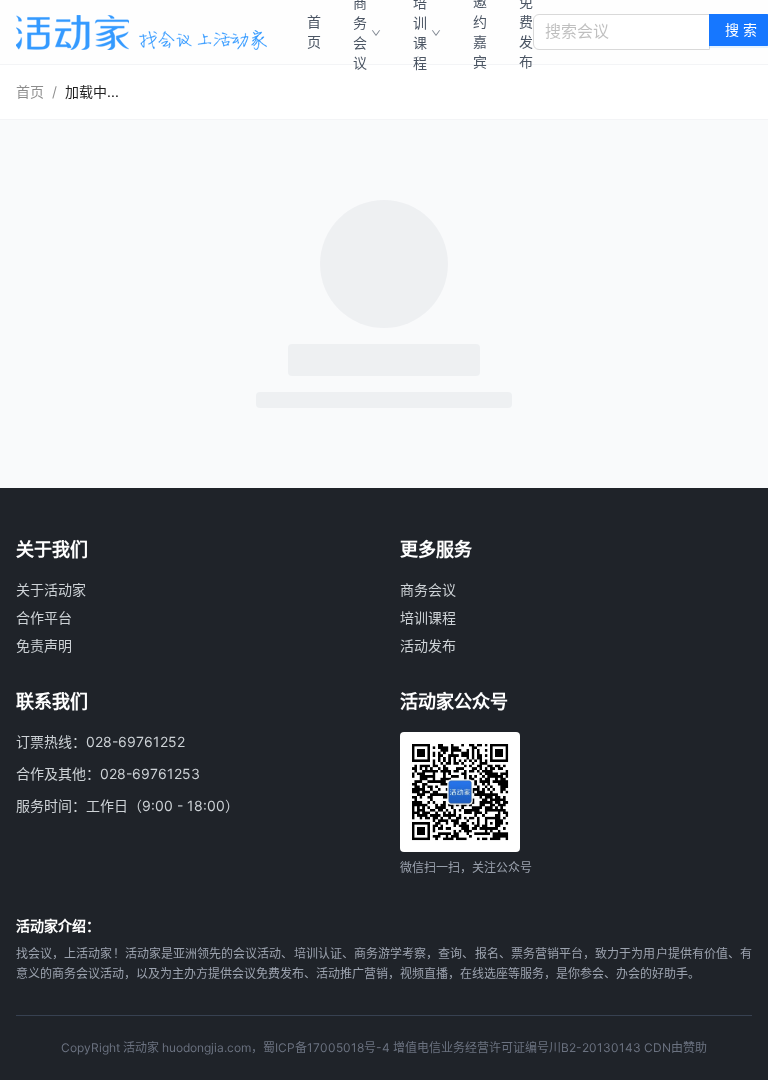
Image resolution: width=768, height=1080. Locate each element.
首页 (314, 31)
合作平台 (44, 617)
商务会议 (428, 589)
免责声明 (44, 645)
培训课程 (428, 617)
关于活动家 (51, 589)
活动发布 (428, 645)
